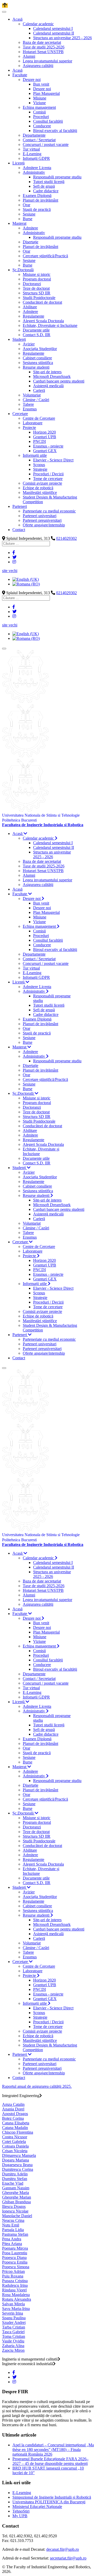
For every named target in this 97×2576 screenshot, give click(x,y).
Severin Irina (13, 2313)
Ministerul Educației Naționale (37, 2507)
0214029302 (66, 538)
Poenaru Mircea (15, 2248)
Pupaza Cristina (15, 2281)
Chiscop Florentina (18, 2132)
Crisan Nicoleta (15, 2151)
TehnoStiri (21, 2511)
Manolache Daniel (17, 2216)
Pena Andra (12, 2239)
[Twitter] (14, 557)
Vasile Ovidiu (13, 2341)
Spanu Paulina (14, 2318)
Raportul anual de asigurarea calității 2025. (37, 2086)
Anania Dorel (13, 2109)
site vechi (10, 571)
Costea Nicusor (15, 2137)
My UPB (20, 2516)
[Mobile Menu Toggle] (4, 12)
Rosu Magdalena (16, 2295)
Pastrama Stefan (15, 2234)
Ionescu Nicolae (15, 2211)
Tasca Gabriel (13, 2332)
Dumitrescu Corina (18, 2169)
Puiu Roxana (13, 2276)
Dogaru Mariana (16, 2160)
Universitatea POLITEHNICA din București (49, 2502)
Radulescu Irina (15, 2285)
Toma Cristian (14, 2336)
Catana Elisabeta (16, 2123)
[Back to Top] (5, 6)
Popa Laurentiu (15, 2253)
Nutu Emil (11, 2225)
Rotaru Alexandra (17, 2299)
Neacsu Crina (13, 2220)
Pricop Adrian (13, 2271)
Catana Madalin (15, 2128)
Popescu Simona (16, 2267)
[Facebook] (14, 553)
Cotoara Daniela (15, 2146)
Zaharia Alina (13, 2346)
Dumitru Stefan (15, 2179)
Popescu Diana (14, 2258)
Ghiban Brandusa (16, 2202)
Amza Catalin (13, 2104)
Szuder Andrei (14, 2322)
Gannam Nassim (16, 2188)
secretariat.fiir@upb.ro (68, 2558)
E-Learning (22, 2493)
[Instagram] (14, 562)
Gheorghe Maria (16, 2193)
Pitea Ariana (12, 2244)
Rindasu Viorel (14, 2290)
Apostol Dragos (15, 2114)
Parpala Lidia (13, 2230)
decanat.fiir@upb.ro (63, 2549)
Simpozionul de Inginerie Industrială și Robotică (52, 2497)
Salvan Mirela (13, 2304)
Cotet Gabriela (14, 2142)
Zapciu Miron (13, 2350)
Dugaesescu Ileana (17, 2165)
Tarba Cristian (14, 2327)
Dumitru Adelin (15, 2174)
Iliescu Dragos (14, 2206)
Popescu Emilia (15, 2262)
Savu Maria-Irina (16, 2309)
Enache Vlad (13, 2183)
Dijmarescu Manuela (19, 2155)
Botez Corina (13, 2118)
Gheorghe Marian (17, 2197)
